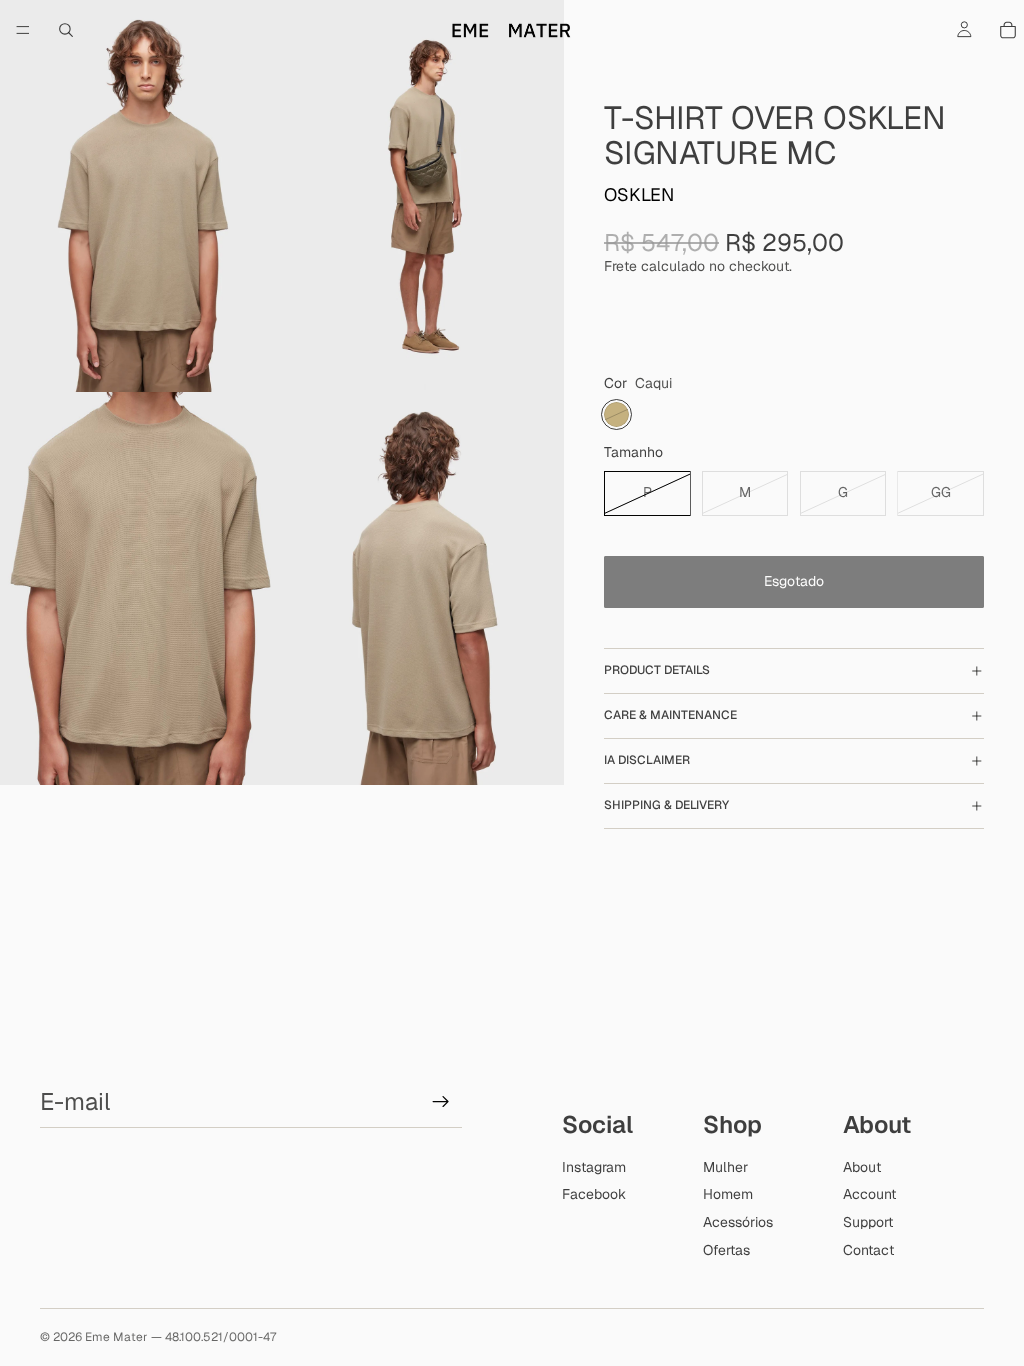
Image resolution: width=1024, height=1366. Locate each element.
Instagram (594, 1167)
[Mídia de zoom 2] (423, 196)
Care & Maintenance (670, 715)
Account (869, 1194)
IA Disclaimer (647, 760)
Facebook (594, 1194)
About (862, 1167)
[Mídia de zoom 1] (141, 196)
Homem (728, 1194)
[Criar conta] (441, 1102)
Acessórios (738, 1222)
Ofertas (726, 1250)
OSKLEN (639, 194)
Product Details (657, 670)
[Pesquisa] (66, 30)
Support (868, 1222)
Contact (868, 1250)
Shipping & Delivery (666, 805)
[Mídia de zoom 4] (423, 588)
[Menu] (23, 30)
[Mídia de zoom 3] (141, 588)
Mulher (725, 1167)
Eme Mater (116, 1337)
